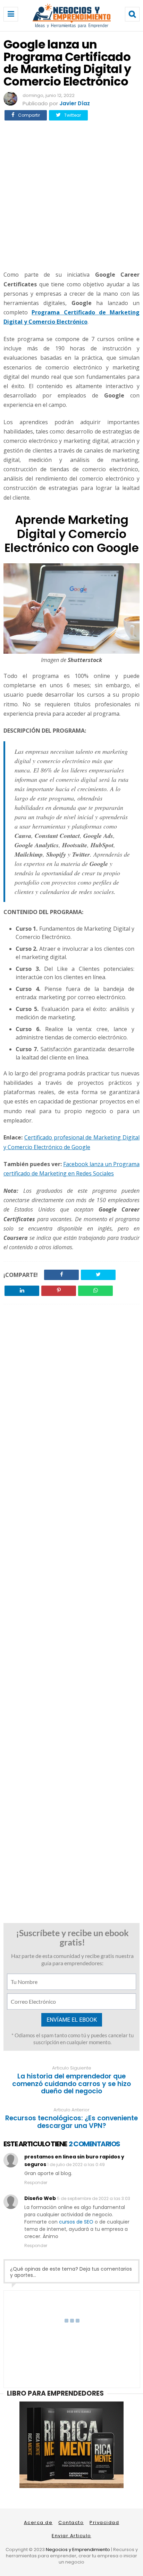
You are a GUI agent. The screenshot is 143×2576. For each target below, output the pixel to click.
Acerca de (38, 2523)
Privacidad (104, 2523)
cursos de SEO (76, 2222)
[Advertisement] (71, 195)
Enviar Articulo (71, 2536)
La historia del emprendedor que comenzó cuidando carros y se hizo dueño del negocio (71, 2084)
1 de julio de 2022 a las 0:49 (76, 2164)
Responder (36, 2183)
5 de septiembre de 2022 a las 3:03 (94, 2198)
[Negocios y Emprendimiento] (72, 26)
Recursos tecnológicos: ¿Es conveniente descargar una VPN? (71, 2122)
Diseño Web (40, 2198)
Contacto (71, 2523)
